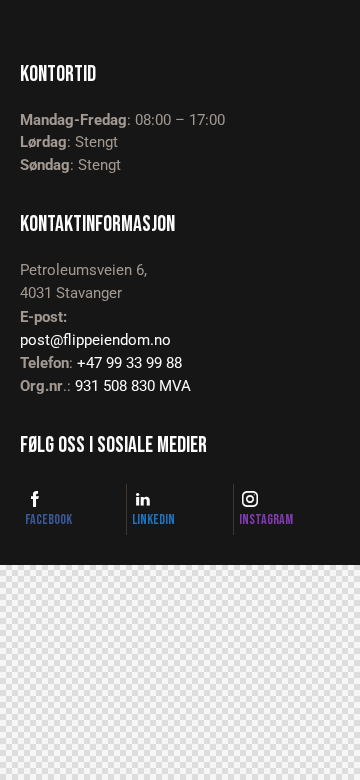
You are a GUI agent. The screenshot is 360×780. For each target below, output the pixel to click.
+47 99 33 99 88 (129, 363)
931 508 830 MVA (133, 386)
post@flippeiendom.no (95, 340)
